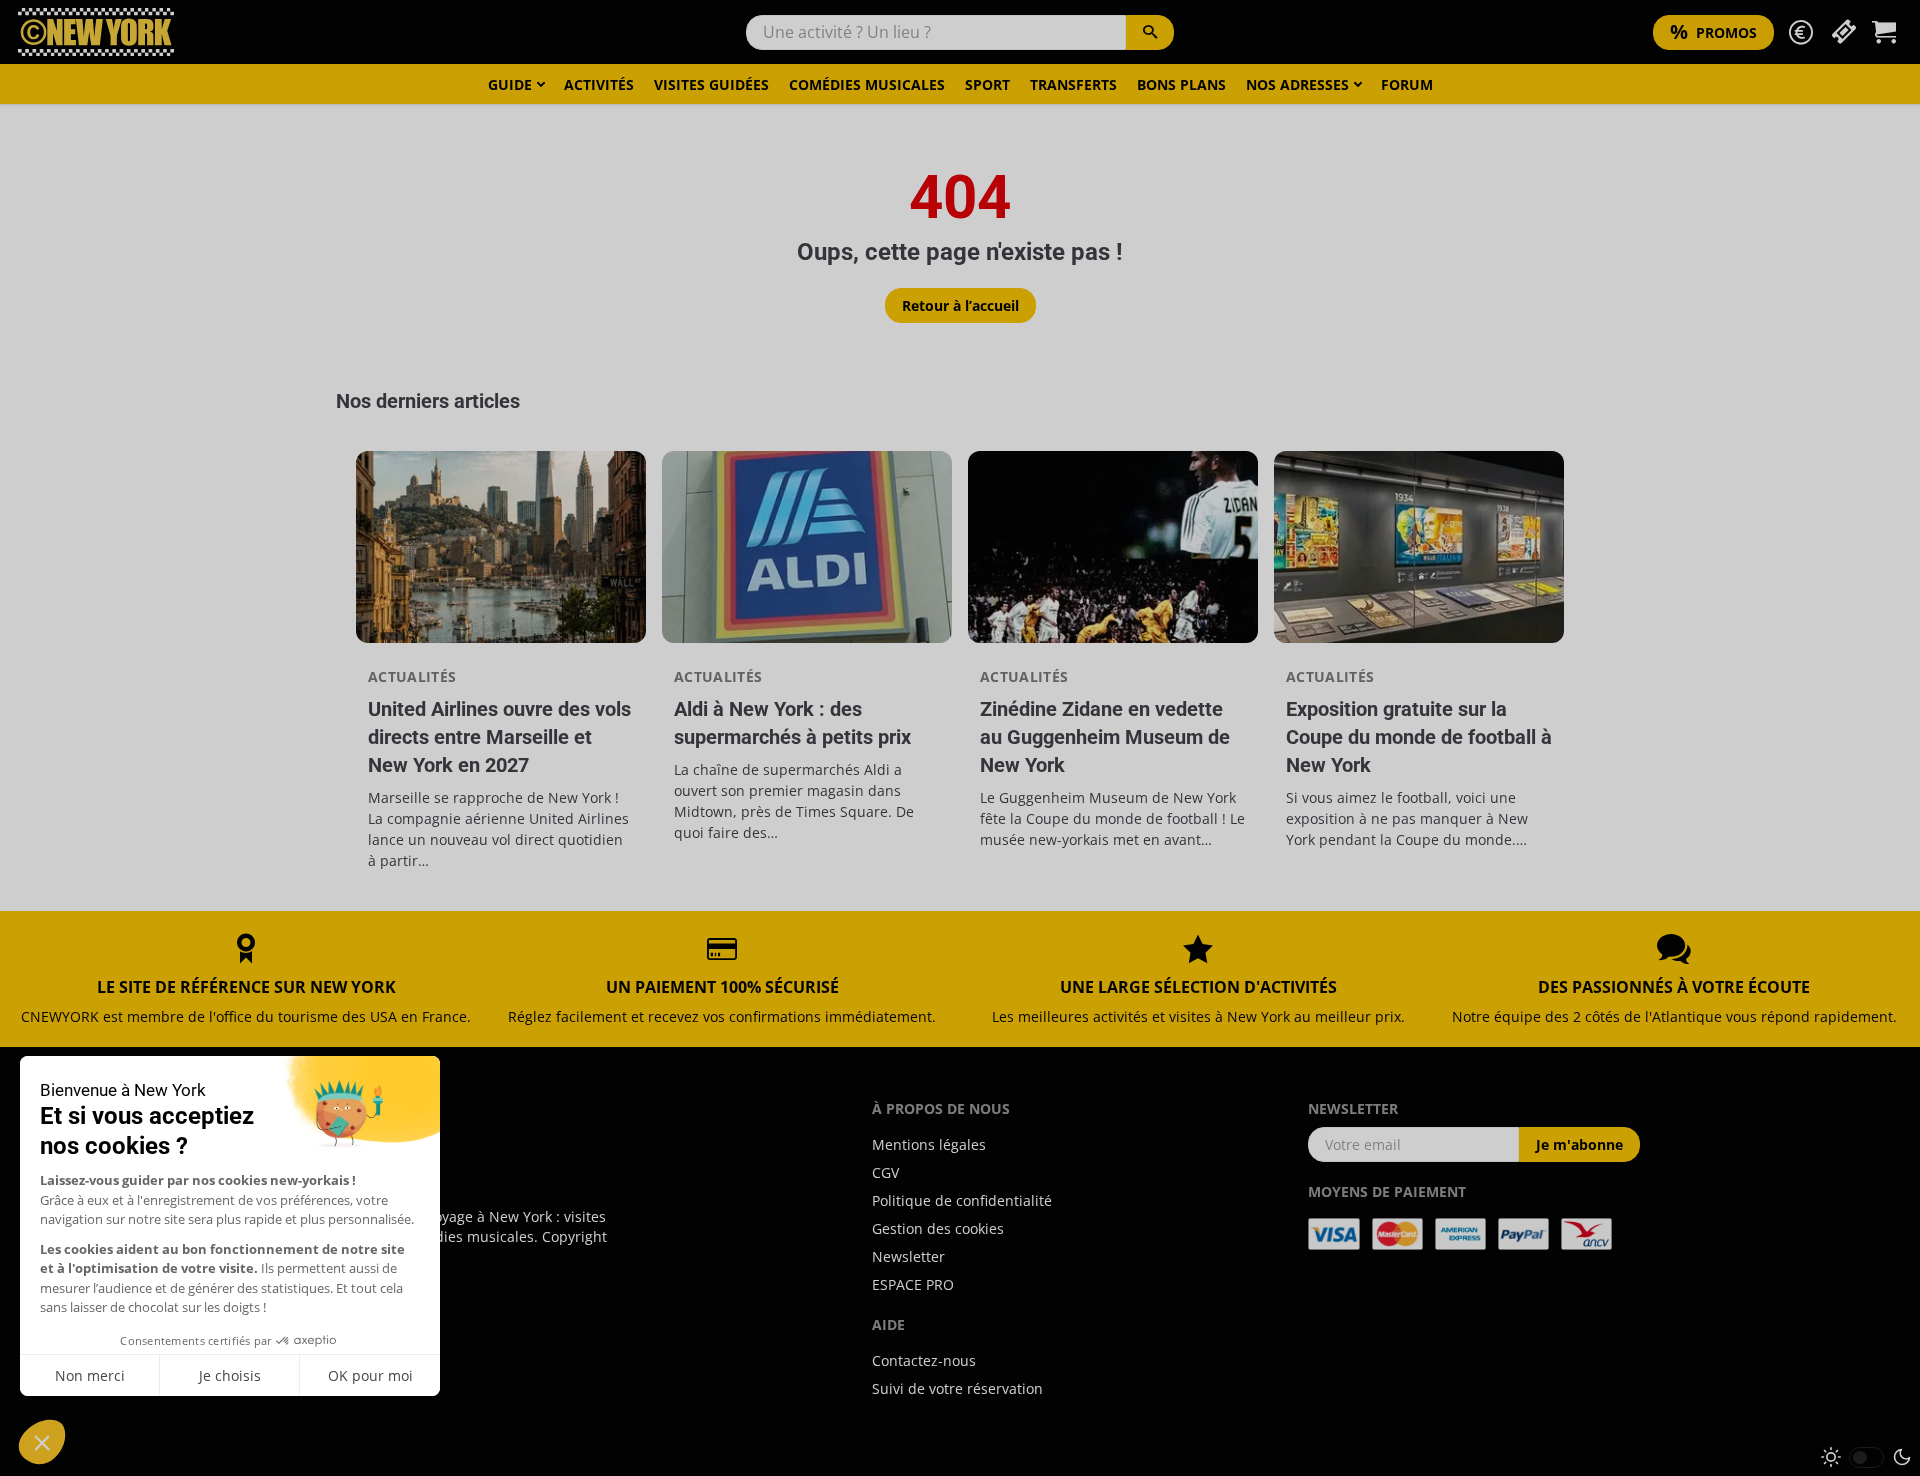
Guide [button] (510, 84)
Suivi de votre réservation (957, 1388)
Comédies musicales (867, 84)
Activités (599, 84)
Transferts (1073, 84)
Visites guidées (711, 84)
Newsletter (908, 1256)
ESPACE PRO (913, 1284)
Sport (987, 84)
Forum (1407, 84)
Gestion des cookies (938, 1228)
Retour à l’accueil (960, 305)
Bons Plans (1181, 84)
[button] (1801, 32)
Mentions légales (929, 1144)
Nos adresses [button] (1297, 84)
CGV (885, 1172)
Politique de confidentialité (962, 1200)
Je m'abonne (1579, 1144)
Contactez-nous (924, 1360)
